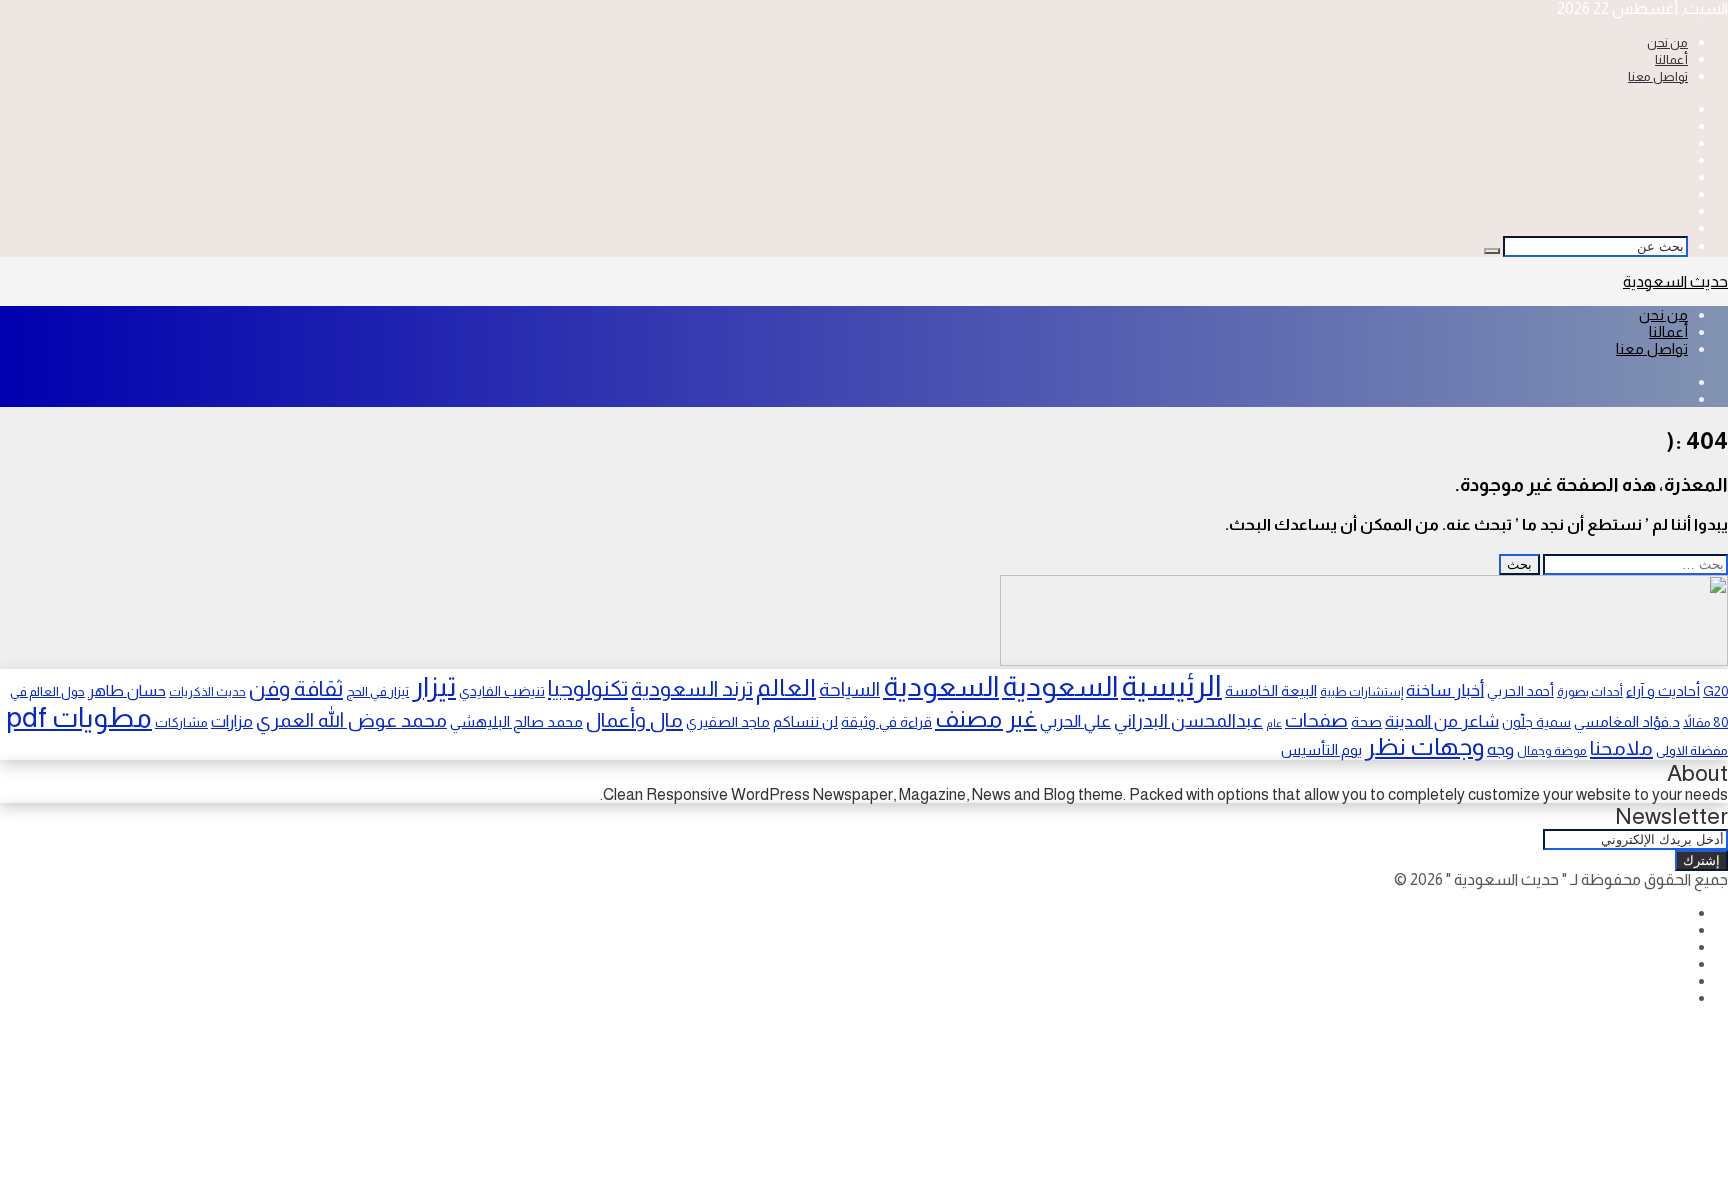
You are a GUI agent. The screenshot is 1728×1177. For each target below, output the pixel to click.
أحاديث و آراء (1663, 691)
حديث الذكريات (207, 692)
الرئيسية (1171, 685)
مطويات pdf (79, 717)
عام (1274, 723)
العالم (786, 687)
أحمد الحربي (1520, 691)
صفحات (1316, 720)
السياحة (849, 689)
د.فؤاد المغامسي (1627, 722)
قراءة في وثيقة (886, 722)
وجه (1500, 749)
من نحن (1667, 42)
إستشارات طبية (1361, 692)
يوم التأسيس (1321, 750)
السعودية (1060, 686)
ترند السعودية (692, 688)
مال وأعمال (634, 720)
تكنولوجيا (588, 688)
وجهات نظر (1424, 746)
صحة (1366, 722)
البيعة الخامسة (1271, 690)
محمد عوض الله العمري (351, 720)
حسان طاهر (127, 690)
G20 (1715, 691)
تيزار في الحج (377, 691)
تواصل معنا (1658, 76)
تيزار (434, 686)
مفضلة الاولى (1692, 750)
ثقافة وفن (296, 689)
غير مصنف (986, 719)
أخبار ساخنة (1445, 690)
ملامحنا (1621, 748)
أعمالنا (1671, 59)
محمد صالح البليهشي (516, 721)
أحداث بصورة (1590, 692)
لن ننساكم (805, 721)
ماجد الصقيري (728, 722)
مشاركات (181, 722)
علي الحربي (1075, 721)
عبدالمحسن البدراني (1188, 720)
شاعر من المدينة (1442, 721)
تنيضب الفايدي (502, 691)
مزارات (232, 721)
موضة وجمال (1552, 751)
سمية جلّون (1536, 722)
